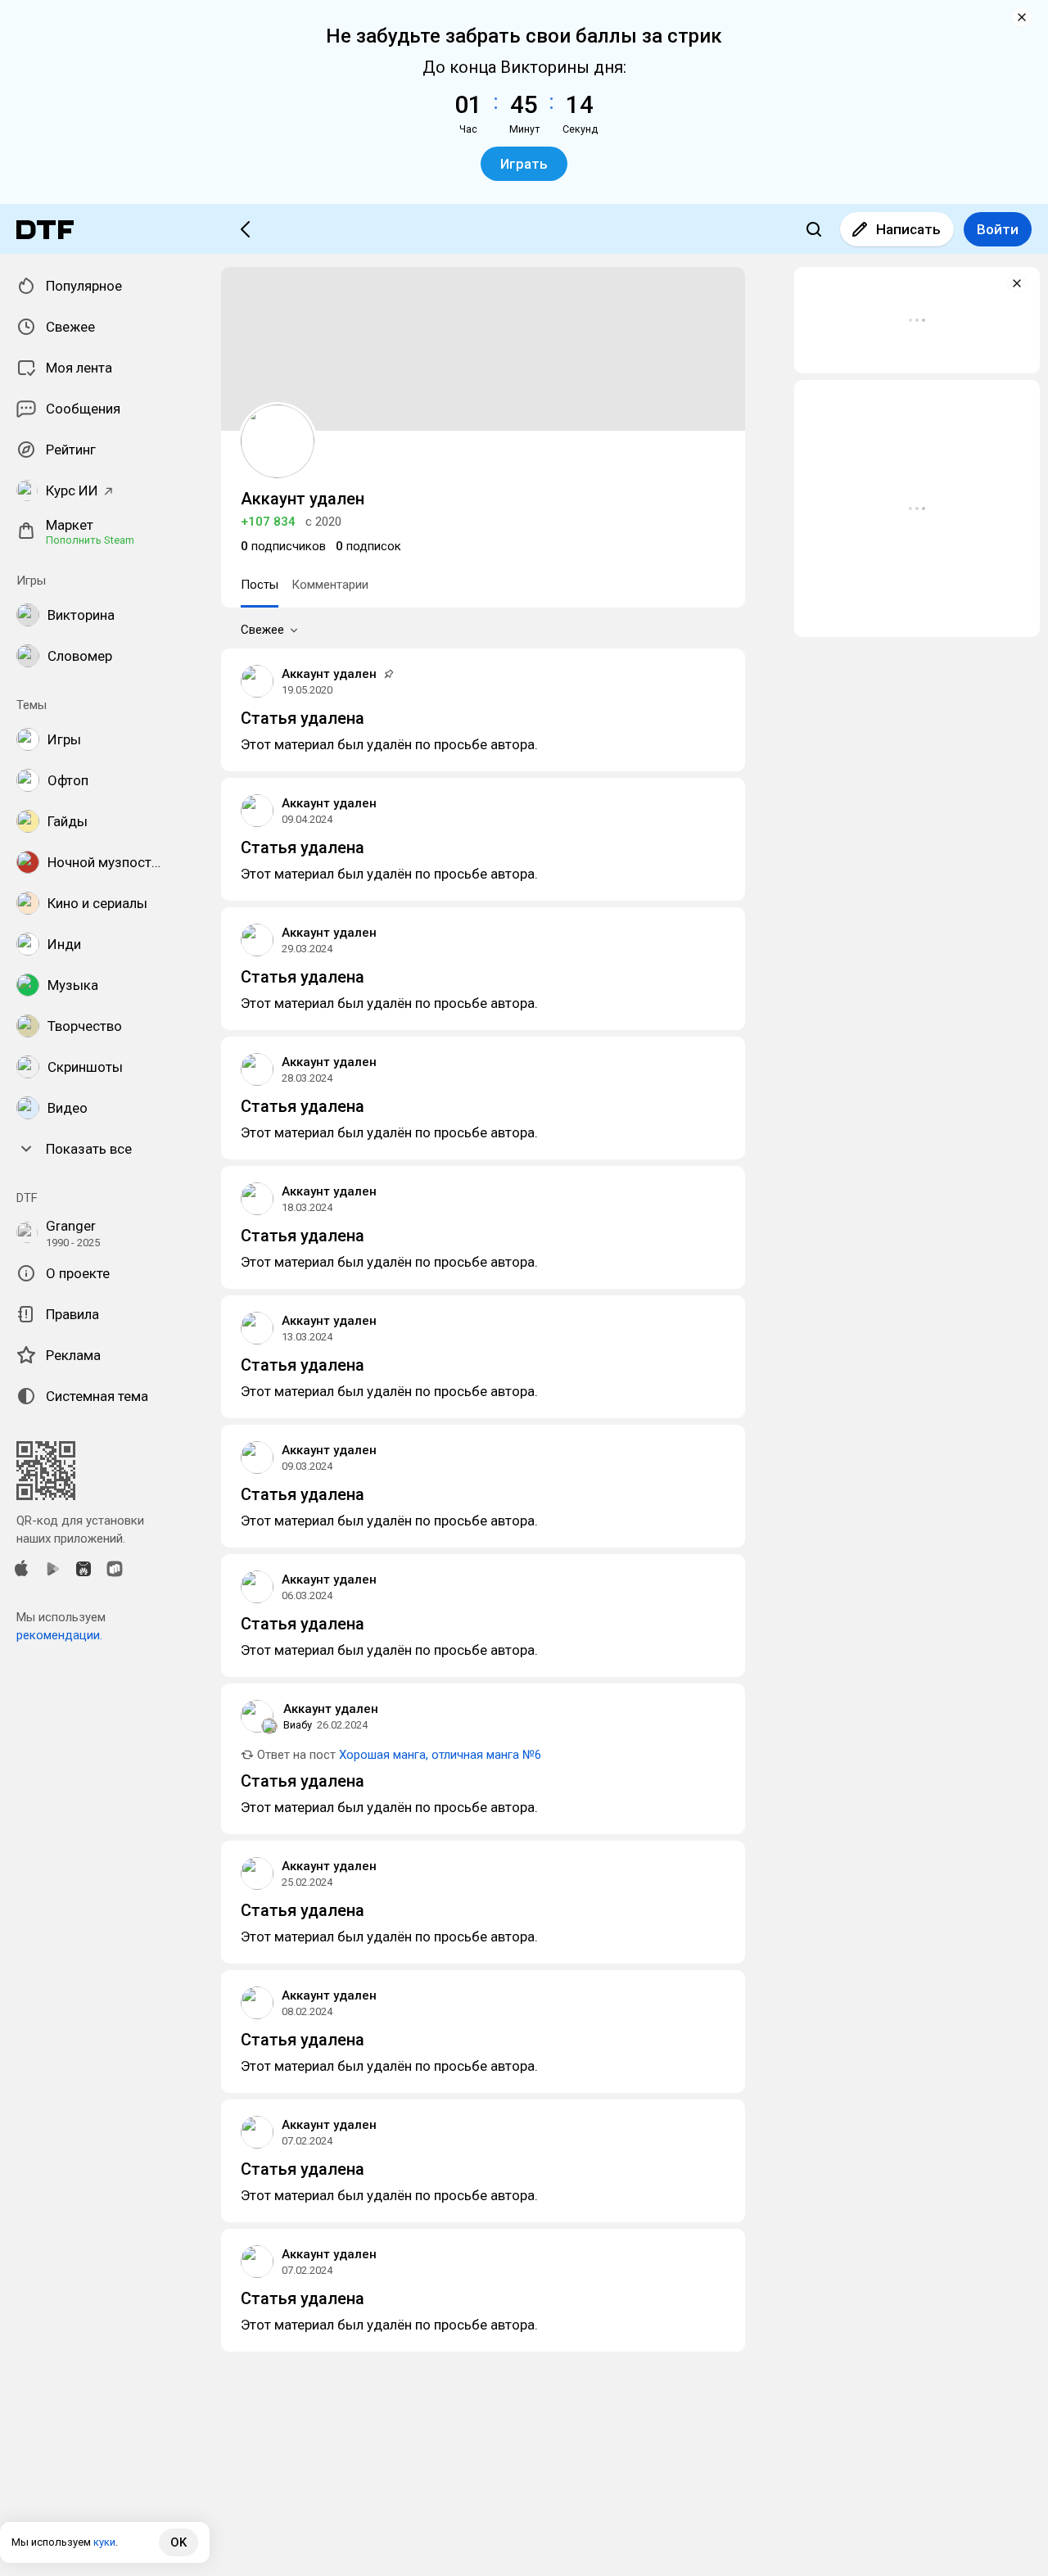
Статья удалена (303, 718)
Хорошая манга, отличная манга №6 (440, 1755)
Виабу (298, 1725)
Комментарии (330, 585)
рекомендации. (59, 1635)
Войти (998, 229)
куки (104, 2542)
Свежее (262, 630)
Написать (908, 229)
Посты (260, 585)
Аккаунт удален (329, 674)
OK (178, 2542)
